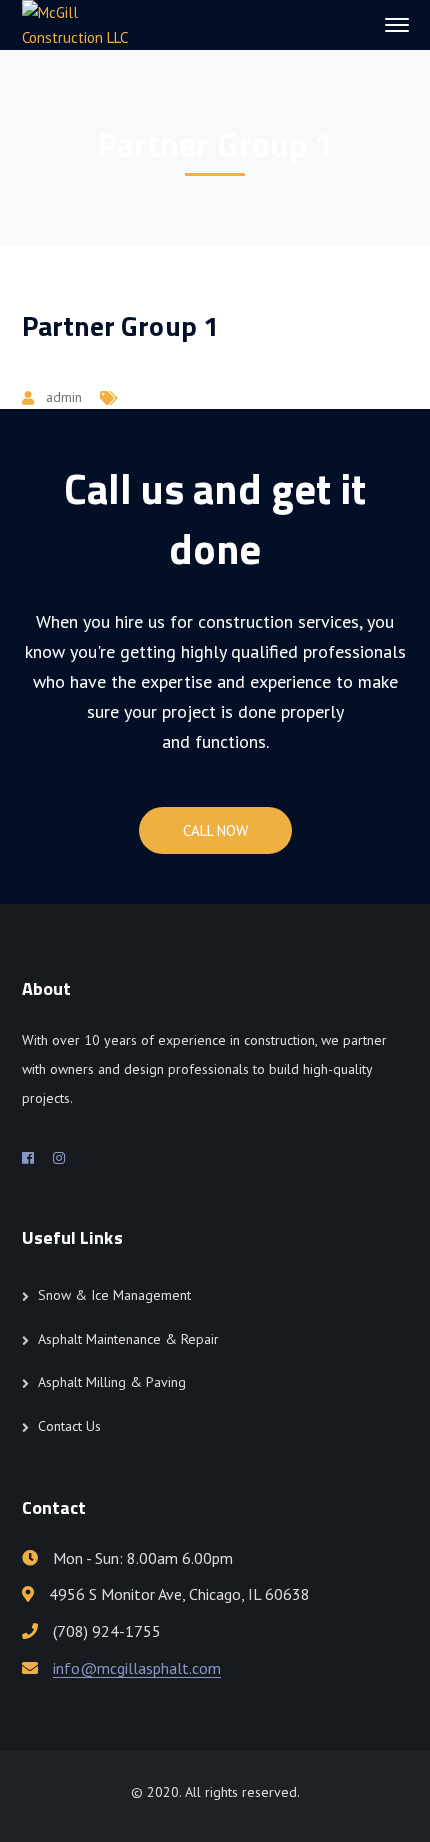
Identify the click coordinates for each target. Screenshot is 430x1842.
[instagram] (59, 1158)
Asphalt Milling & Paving (112, 1382)
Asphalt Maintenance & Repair (128, 1339)
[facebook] (28, 1158)
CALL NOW (215, 830)
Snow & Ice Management (114, 1295)
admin (64, 397)
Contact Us (69, 1426)
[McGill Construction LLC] (89, 23)
